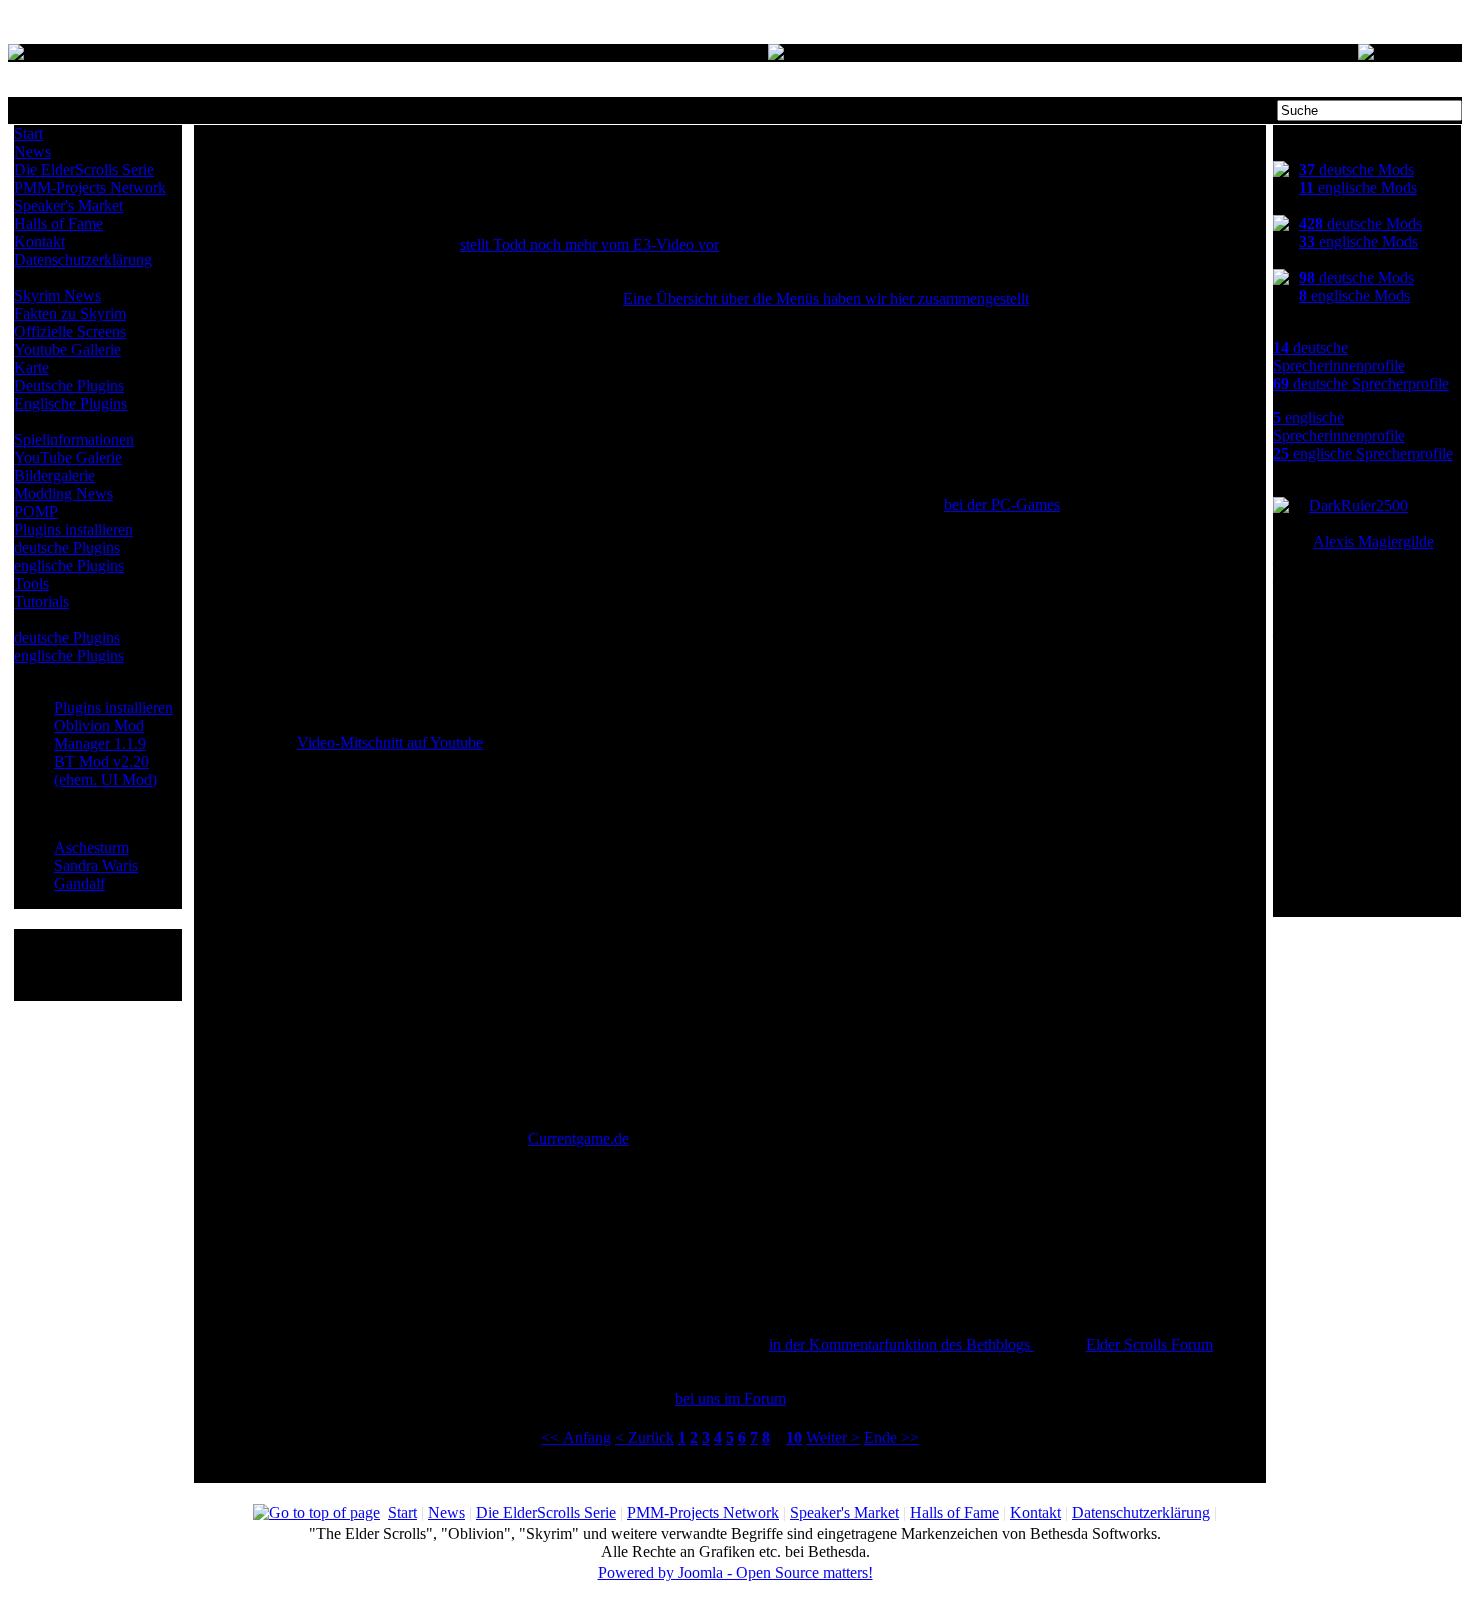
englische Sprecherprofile (1363, 453)
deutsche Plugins (67, 547)
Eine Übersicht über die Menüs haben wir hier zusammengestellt (826, 298)
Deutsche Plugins (69, 385)
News (32, 151)
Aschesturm (91, 847)
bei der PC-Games (1002, 504)
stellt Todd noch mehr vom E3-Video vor (589, 244)
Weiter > (833, 1437)
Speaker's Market (68, 205)
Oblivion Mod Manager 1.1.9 (100, 734)
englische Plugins (69, 565)
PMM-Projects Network (90, 187)
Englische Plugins (70, 403)
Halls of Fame (58, 223)
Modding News (63, 493)
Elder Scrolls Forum (1149, 1344)
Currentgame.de (578, 1138)
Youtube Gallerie (67, 349)
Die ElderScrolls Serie (84, 169)
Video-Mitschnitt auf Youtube (390, 742)
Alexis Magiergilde (1373, 541)
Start (28, 133)
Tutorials (41, 601)
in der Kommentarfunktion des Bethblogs (901, 1344)
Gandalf (79, 883)
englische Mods (1358, 187)
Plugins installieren (73, 529)
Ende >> (891, 1437)
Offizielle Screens (70, 331)
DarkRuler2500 (1358, 505)
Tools (31, 583)
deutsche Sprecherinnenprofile (1339, 356)
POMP (36, 511)
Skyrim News (57, 295)
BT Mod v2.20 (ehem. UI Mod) (105, 770)
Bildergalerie (54, 475)
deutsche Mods (1356, 169)
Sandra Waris (96, 865)
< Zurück (644, 1437)
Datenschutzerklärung (83, 259)
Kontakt (39, 241)
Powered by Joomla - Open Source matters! (735, 1572)
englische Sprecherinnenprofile (1339, 426)
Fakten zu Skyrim (70, 313)
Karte (31, 367)
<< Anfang (576, 1437)
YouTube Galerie (68, 457)
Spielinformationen (74, 439)
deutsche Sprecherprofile (1361, 383)
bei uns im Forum (730, 1398)
